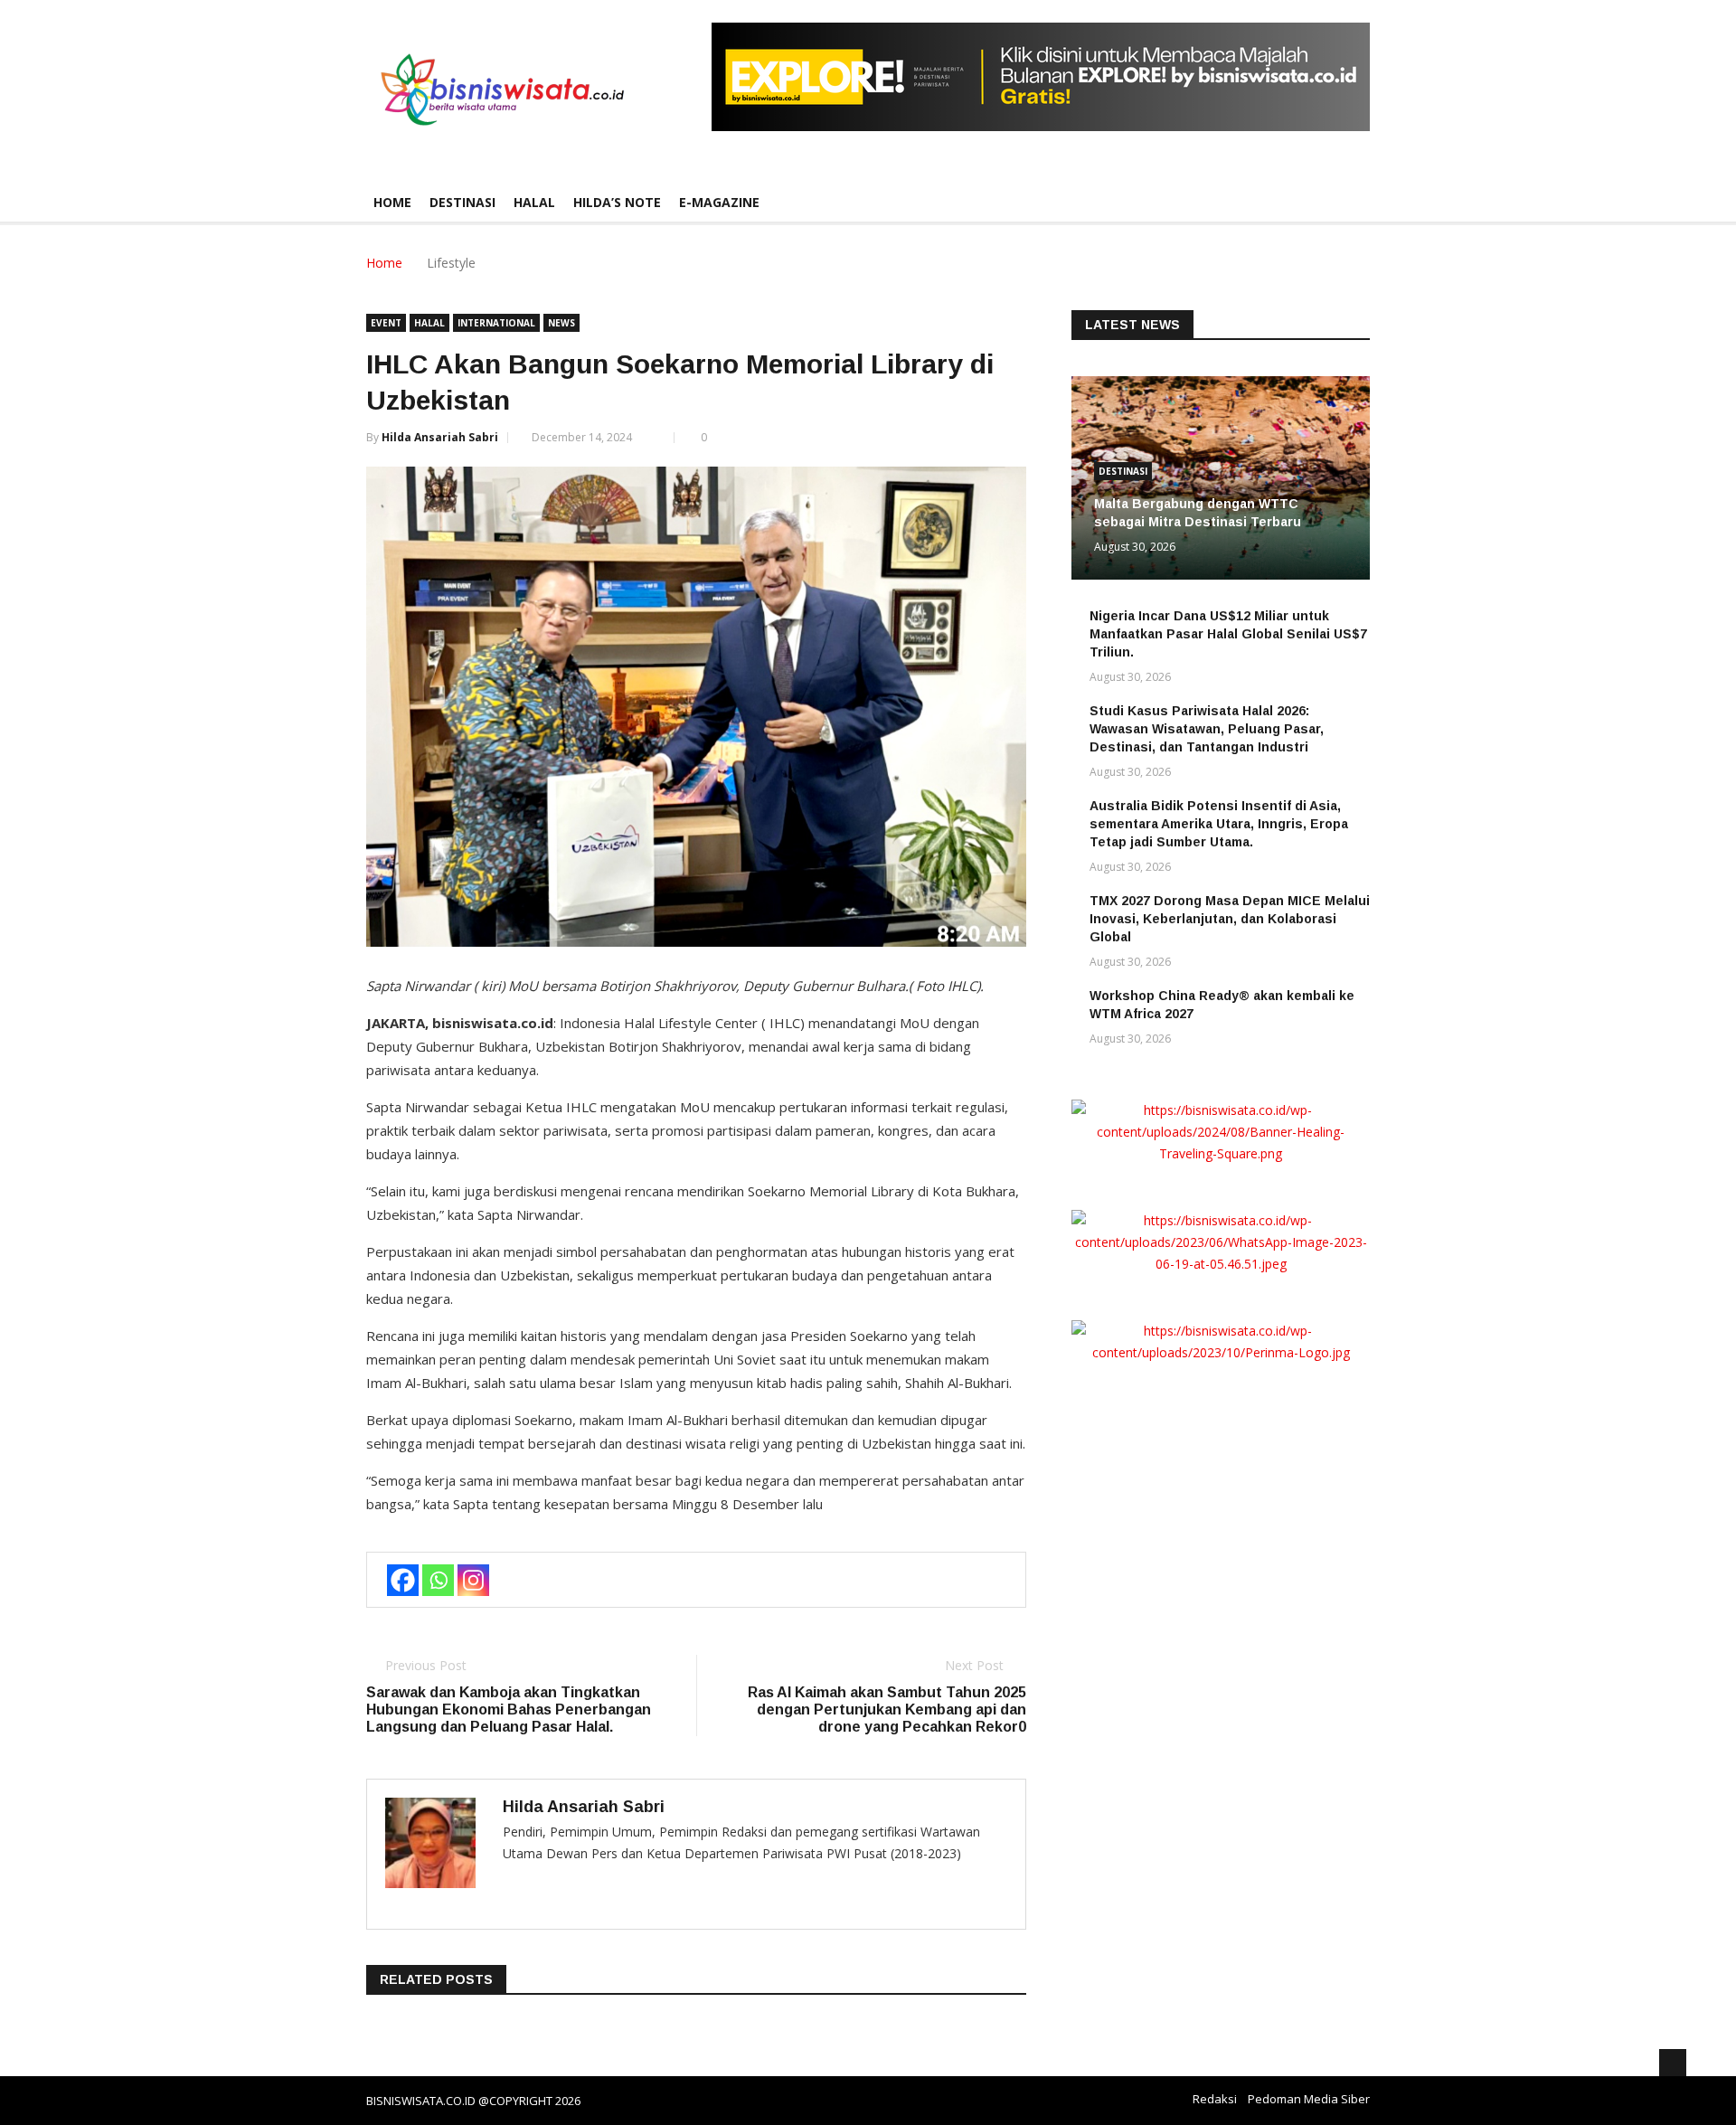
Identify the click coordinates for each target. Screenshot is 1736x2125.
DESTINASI (462, 202)
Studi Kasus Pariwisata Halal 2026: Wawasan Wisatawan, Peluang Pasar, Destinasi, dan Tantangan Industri (1207, 729)
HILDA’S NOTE (617, 202)
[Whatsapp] (438, 1580)
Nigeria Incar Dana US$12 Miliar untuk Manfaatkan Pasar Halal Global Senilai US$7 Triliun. (1228, 634)
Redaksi (1215, 2099)
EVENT (386, 323)
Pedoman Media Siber (1309, 2099)
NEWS (561, 323)
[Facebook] (403, 1580)
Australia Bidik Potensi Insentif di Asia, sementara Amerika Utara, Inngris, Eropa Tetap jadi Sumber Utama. (1219, 824)
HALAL (534, 202)
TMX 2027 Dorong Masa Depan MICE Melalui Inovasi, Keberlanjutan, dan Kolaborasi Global (1230, 919)
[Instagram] (473, 1580)
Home (392, 202)
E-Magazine (719, 202)
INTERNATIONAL (496, 323)
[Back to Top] (1673, 2063)
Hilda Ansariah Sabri (440, 437)
